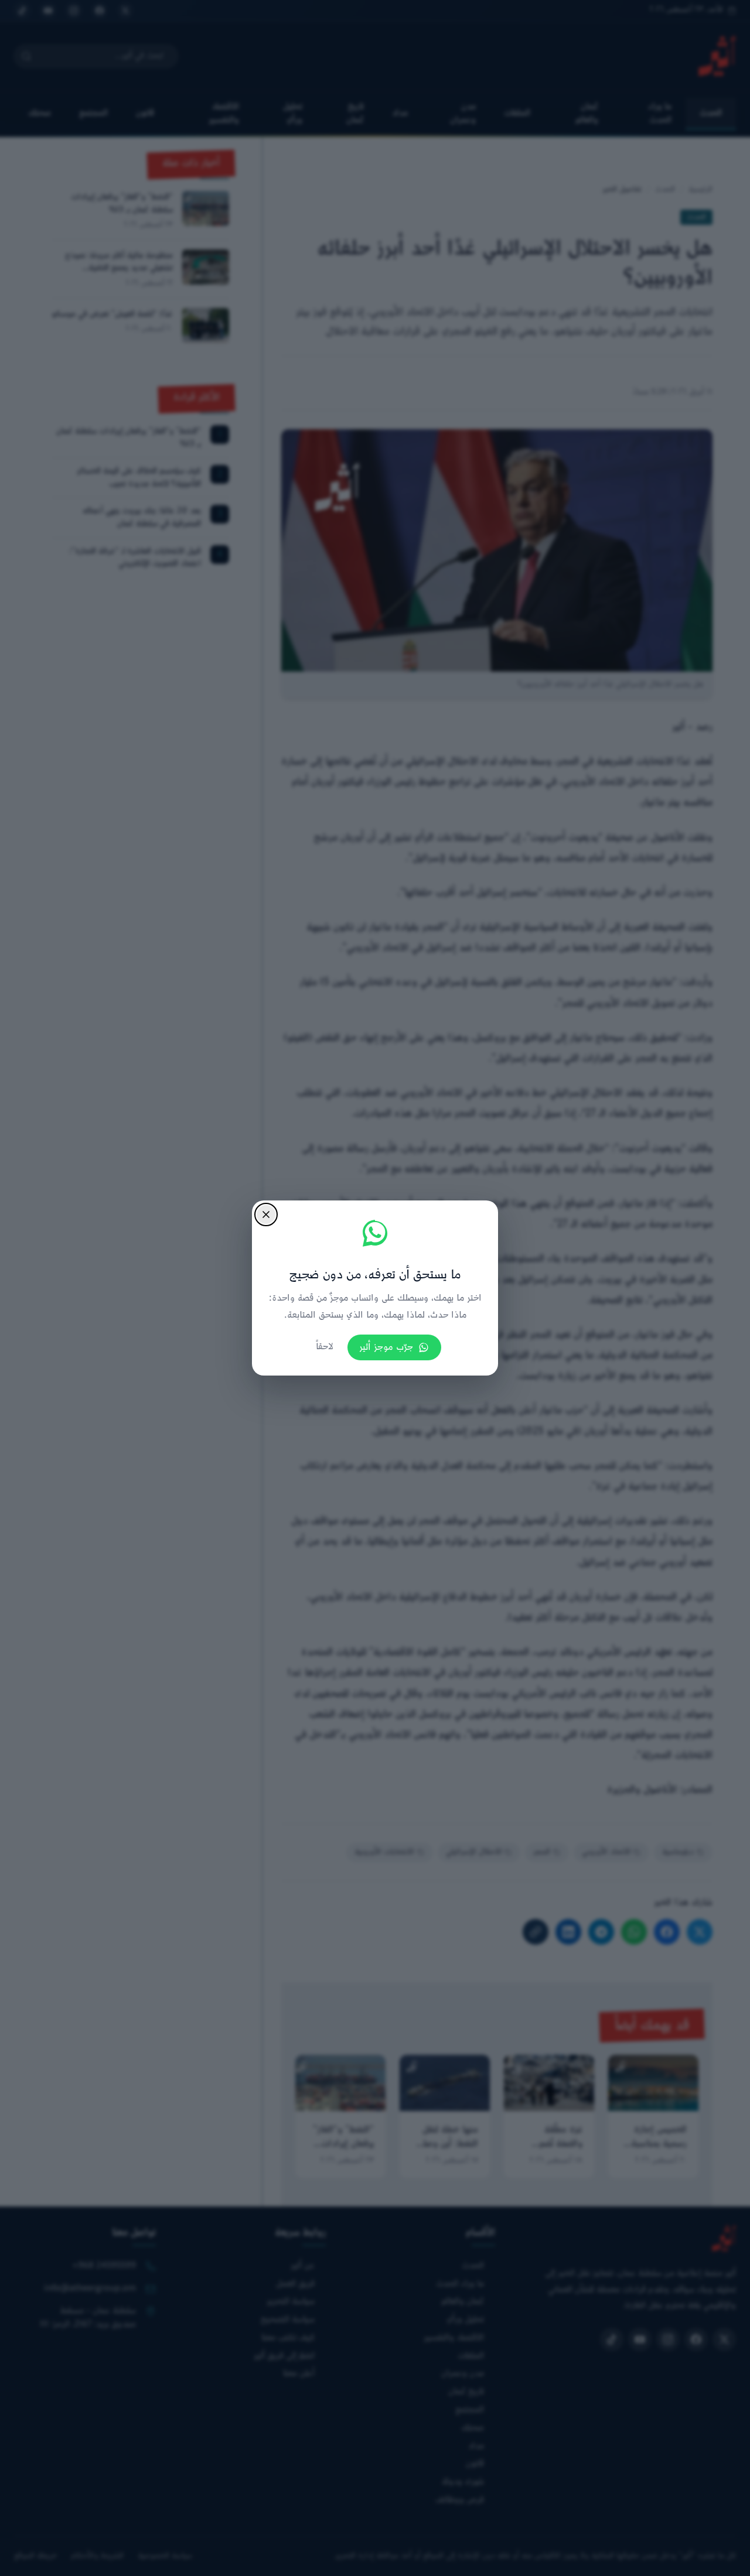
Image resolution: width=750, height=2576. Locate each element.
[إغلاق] (266, 1215)
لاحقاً (325, 1347)
